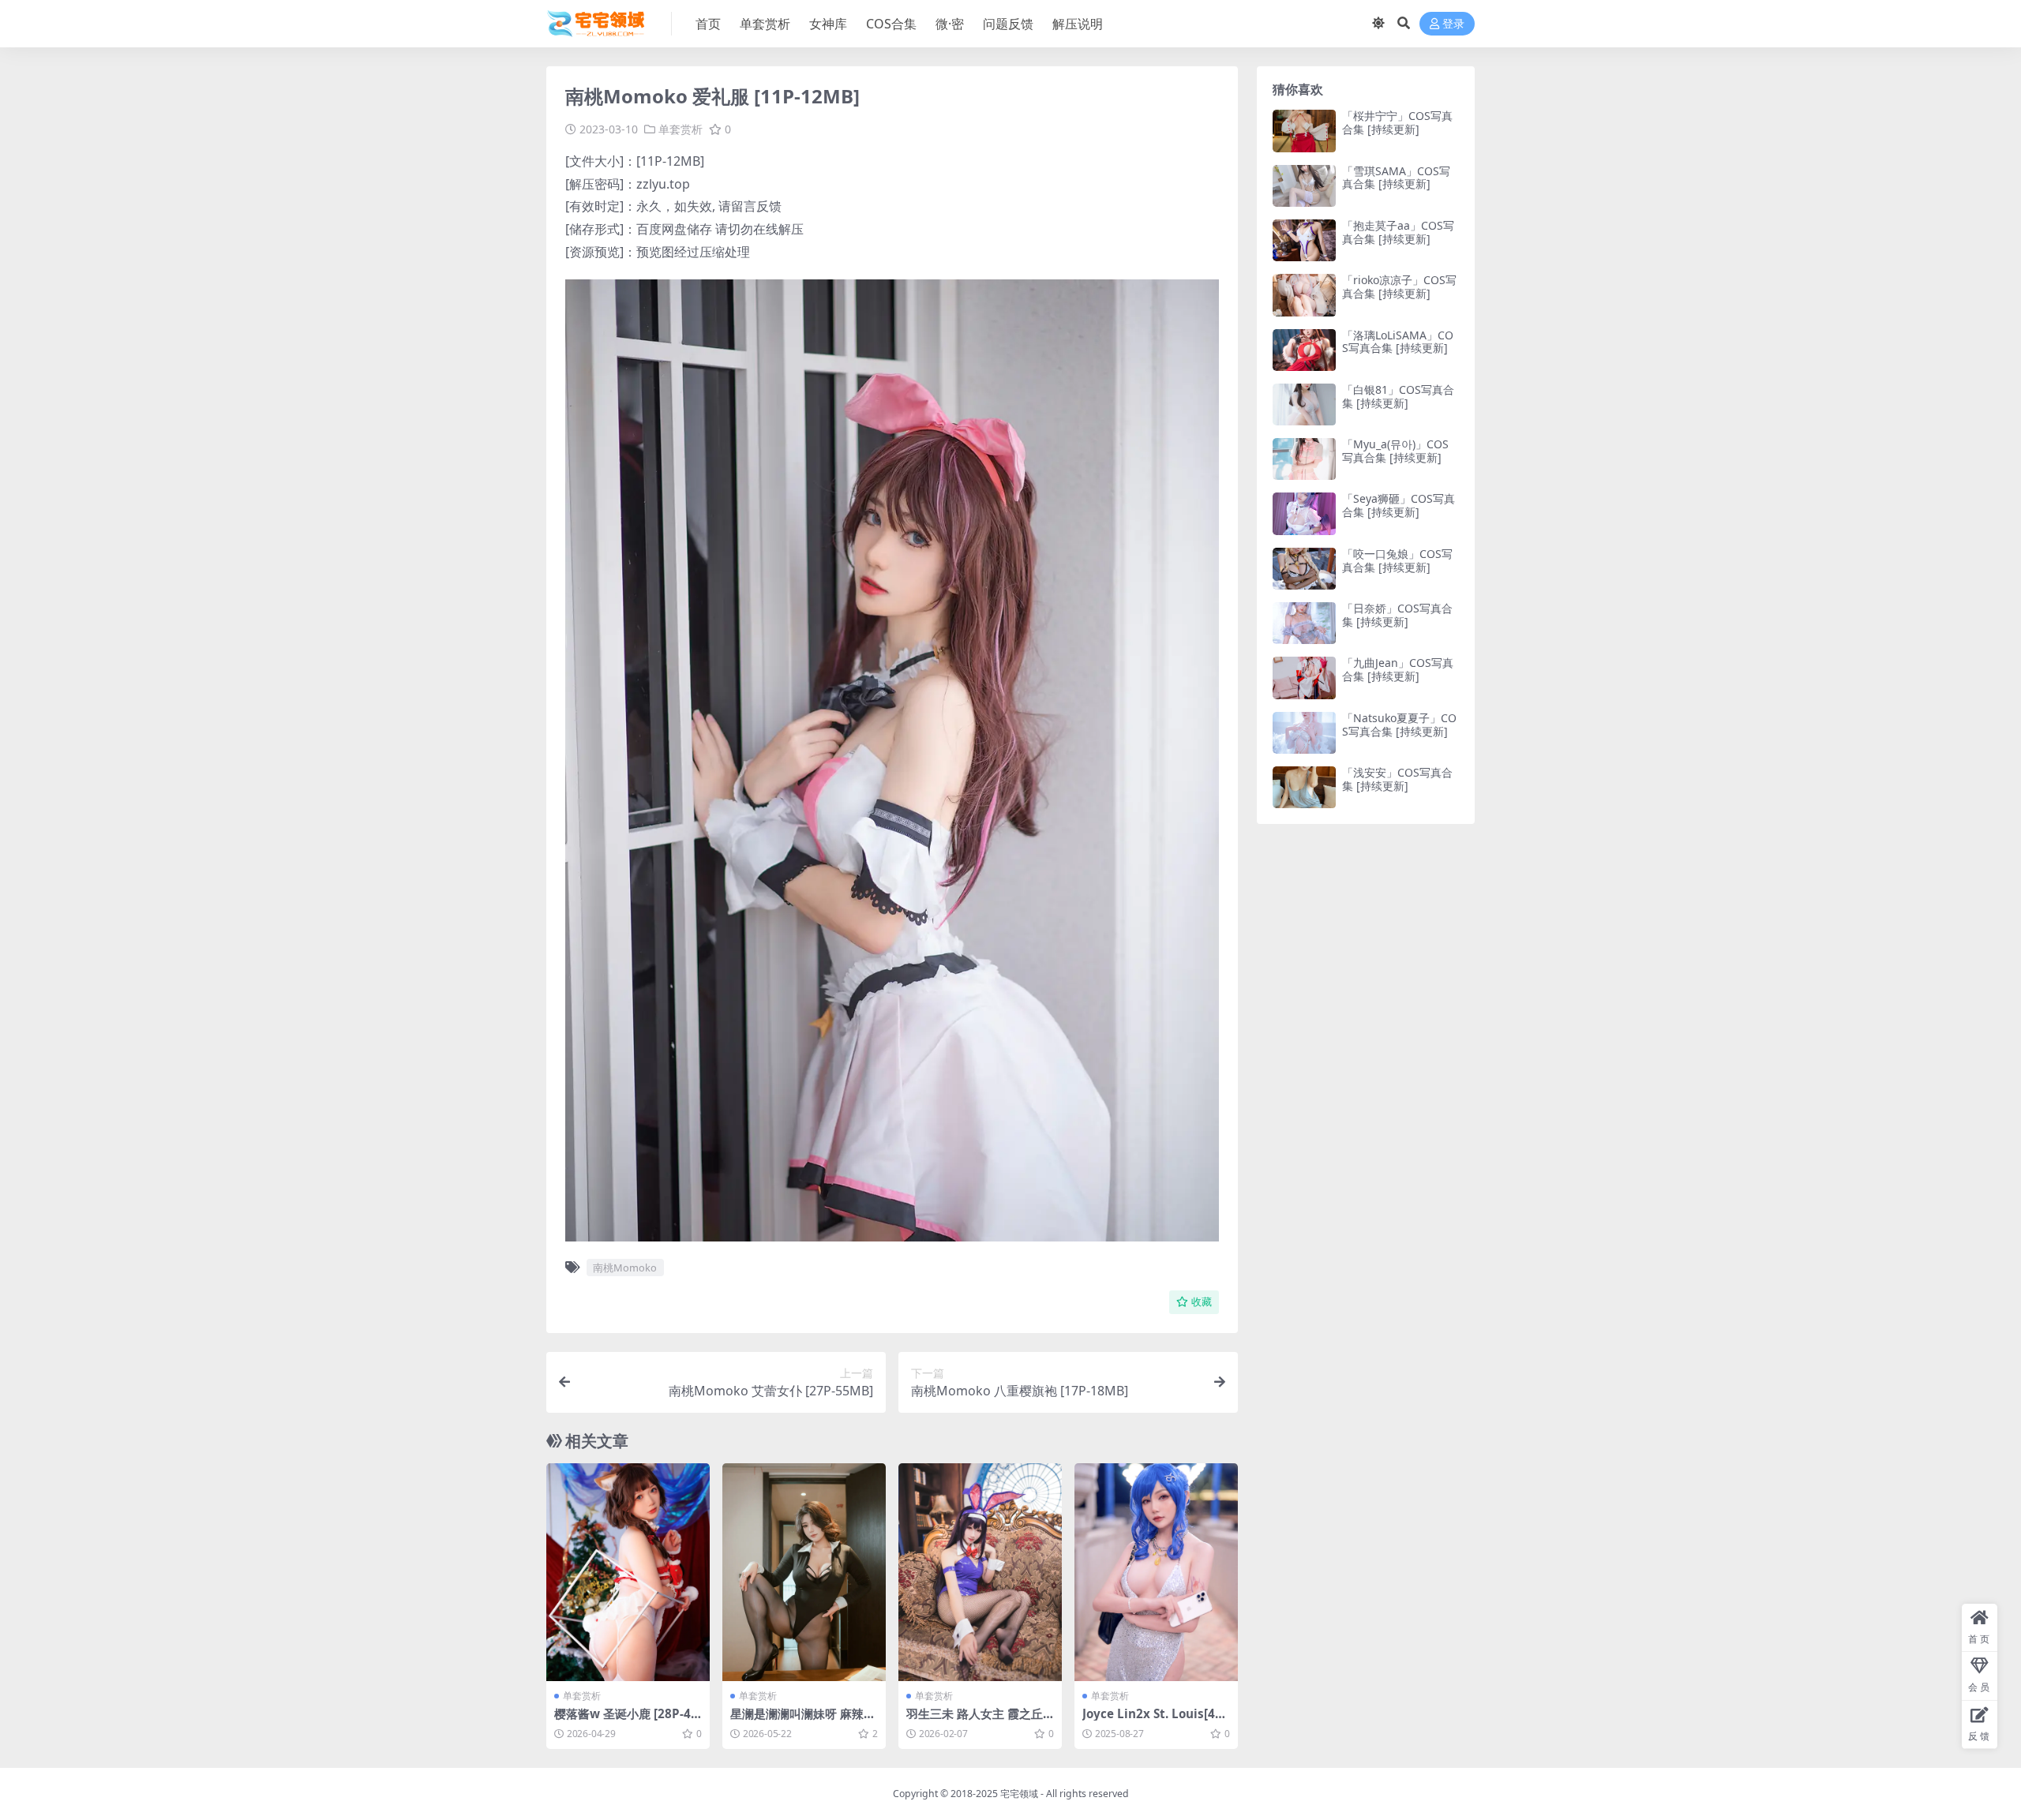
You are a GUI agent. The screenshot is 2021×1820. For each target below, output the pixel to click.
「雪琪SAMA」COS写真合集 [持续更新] (1396, 178)
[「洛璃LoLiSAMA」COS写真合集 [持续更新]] (1304, 350)
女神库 (828, 24)
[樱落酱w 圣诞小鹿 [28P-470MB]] (628, 1572)
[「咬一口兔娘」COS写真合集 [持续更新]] (1304, 569)
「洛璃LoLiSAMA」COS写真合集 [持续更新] (1398, 342)
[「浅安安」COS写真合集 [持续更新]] (1304, 787)
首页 (708, 24)
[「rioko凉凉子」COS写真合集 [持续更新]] (1304, 295)
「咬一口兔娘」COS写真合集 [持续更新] (1397, 560)
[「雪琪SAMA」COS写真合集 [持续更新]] (1304, 186)
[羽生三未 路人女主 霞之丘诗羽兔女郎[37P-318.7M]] (980, 1572)
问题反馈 (1008, 24)
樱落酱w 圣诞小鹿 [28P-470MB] (626, 1721)
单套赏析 (765, 24)
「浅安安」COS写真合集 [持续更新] (1397, 779)
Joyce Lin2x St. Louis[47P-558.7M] (1156, 1721)
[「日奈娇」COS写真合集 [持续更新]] (1304, 623)
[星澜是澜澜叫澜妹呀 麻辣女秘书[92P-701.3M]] (804, 1572)
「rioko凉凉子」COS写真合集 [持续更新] (1399, 286)
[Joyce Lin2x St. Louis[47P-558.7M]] (1156, 1572)
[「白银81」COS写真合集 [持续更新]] (1304, 404)
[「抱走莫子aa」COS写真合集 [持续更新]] (1304, 240)
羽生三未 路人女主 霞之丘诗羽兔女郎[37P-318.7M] (975, 1721)
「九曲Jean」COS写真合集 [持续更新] (1398, 669)
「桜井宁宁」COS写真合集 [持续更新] (1397, 122)
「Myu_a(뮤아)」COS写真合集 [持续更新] (1395, 451)
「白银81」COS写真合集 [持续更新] (1398, 396)
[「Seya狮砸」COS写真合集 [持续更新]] (1304, 513)
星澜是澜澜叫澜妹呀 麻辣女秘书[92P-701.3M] (803, 1721)
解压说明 (1078, 24)
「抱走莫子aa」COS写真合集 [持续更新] (1398, 232)
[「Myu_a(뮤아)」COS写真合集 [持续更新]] (1304, 459)
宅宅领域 (1019, 1794)
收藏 (1202, 1302)
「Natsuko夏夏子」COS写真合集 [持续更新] (1399, 725)
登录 (1453, 24)
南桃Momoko (625, 1268)
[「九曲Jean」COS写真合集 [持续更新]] (1304, 678)
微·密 (950, 24)
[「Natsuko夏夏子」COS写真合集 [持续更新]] (1304, 733)
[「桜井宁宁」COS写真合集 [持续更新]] (1304, 131)
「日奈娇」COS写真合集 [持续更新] (1397, 615)
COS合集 (891, 24)
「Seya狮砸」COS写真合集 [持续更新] (1399, 505)
